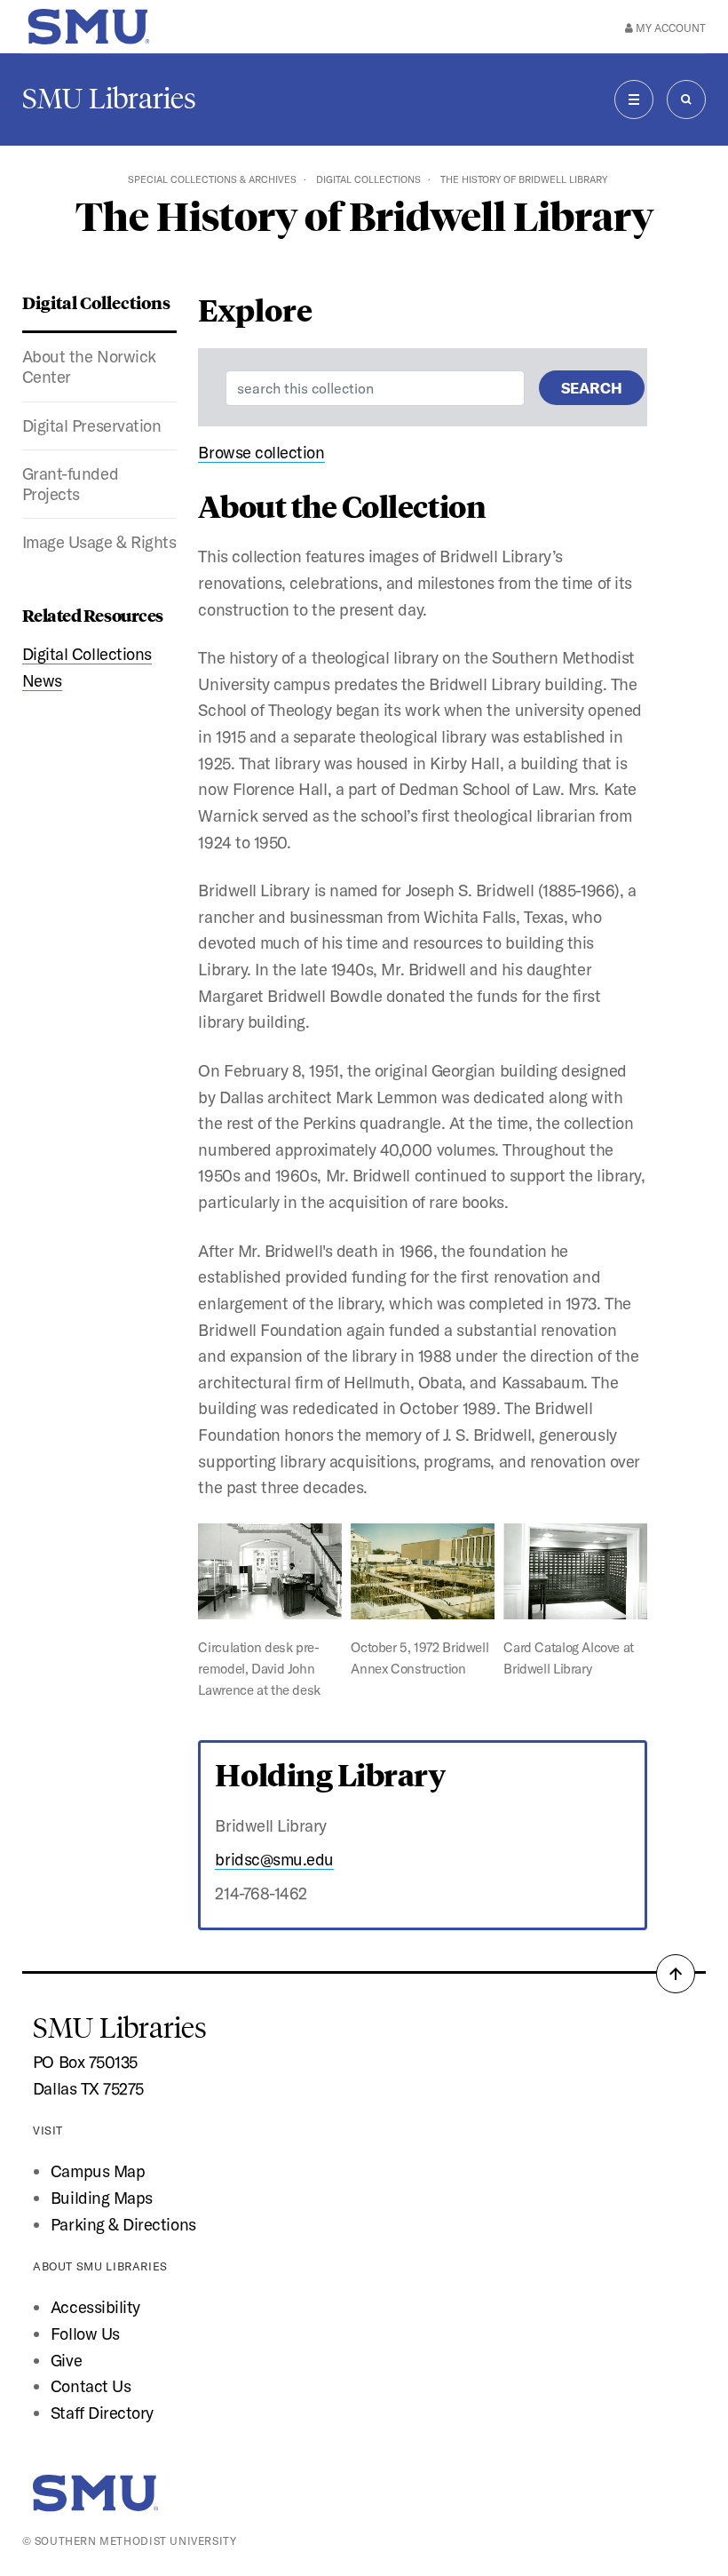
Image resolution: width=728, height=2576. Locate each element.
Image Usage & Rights (99, 542)
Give (66, 2360)
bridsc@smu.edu (274, 1859)
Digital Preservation (92, 425)
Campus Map (98, 2171)
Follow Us (85, 2334)
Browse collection (261, 452)
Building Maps (102, 2198)
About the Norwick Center (89, 366)
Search (592, 388)
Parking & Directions (123, 2224)
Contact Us (91, 2386)
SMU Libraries (109, 99)
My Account (669, 28)
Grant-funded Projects (70, 484)
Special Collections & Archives (212, 179)
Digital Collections (368, 179)
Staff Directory (102, 2413)
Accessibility (95, 2307)
